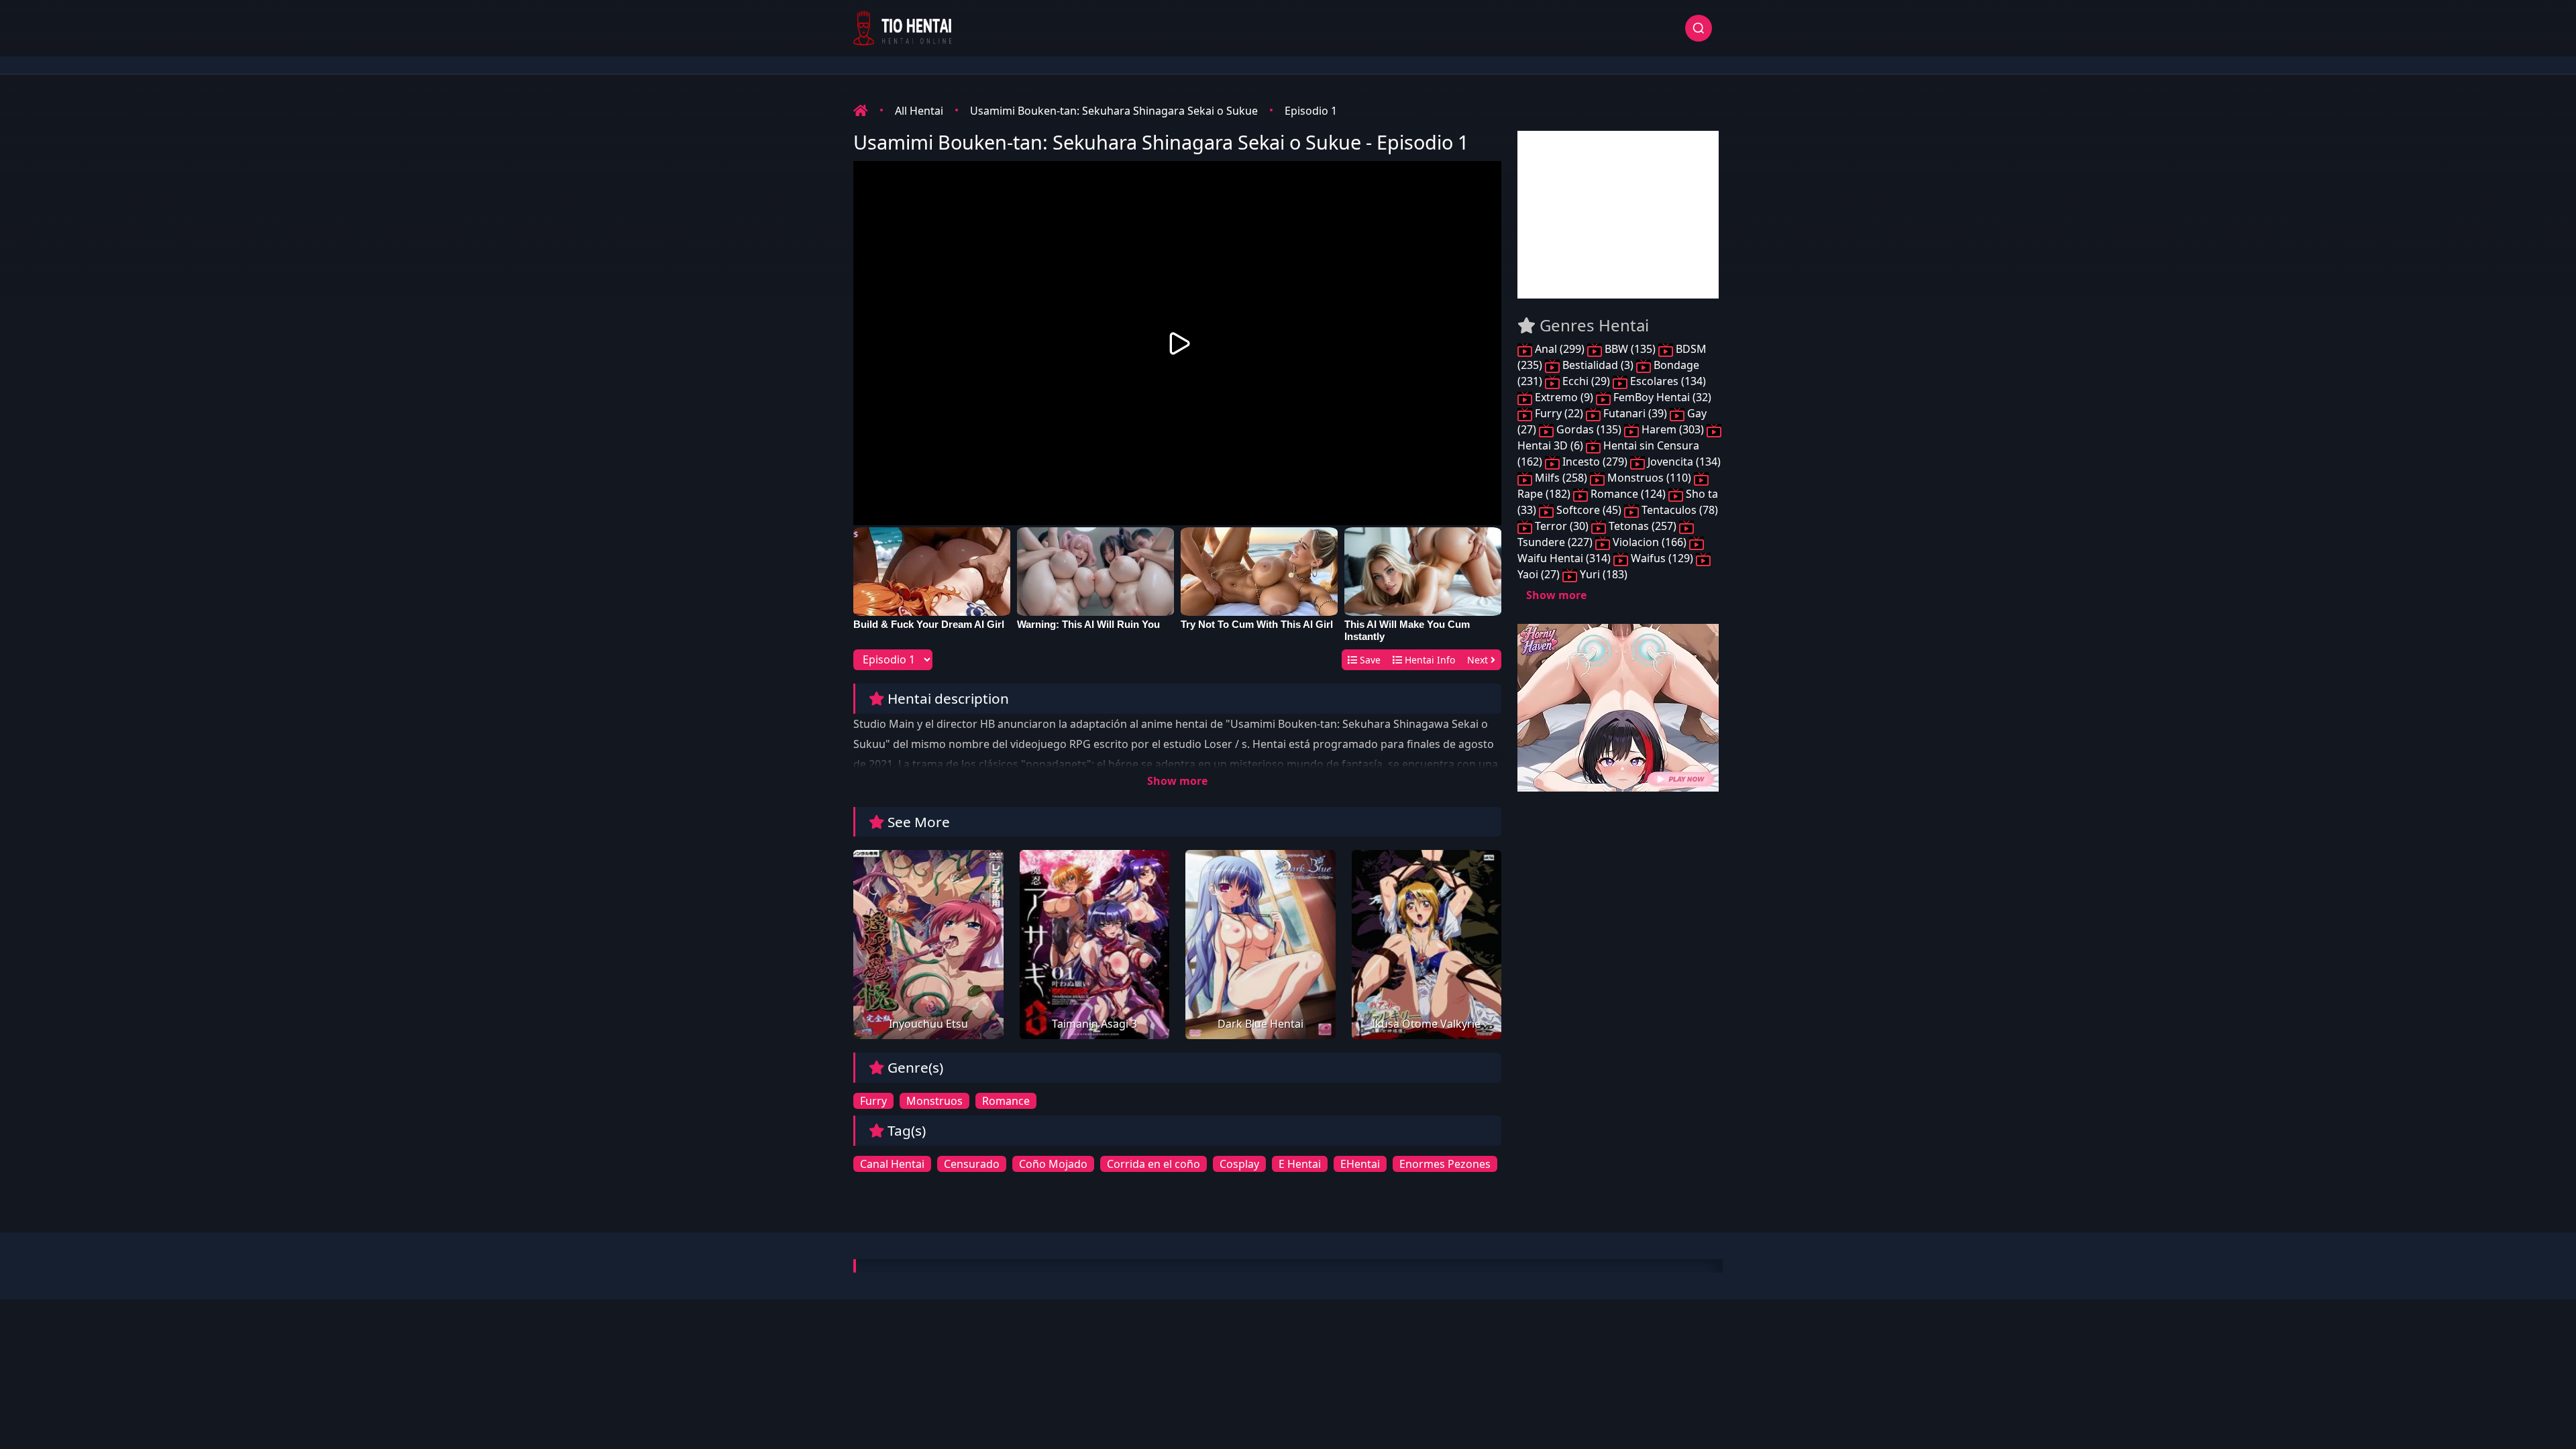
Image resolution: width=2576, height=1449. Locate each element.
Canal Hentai (892, 1164)
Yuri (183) (1602, 574)
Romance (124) (1628, 494)
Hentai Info (1429, 660)
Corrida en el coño (1153, 1164)
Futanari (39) (1635, 413)
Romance (1006, 1101)
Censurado (972, 1164)
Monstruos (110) (1649, 478)
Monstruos (934, 1101)
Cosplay (1239, 1164)
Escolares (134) (1667, 381)
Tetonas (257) (1643, 526)
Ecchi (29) (1586, 381)
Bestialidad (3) (1598, 365)
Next (1479, 660)
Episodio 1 (1311, 111)
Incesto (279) (1595, 462)
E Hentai (1300, 1164)
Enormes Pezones (1445, 1164)
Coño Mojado (1053, 1164)
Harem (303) (1673, 429)
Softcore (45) (1589, 510)
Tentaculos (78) (1678, 510)
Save (1369, 660)
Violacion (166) (1650, 542)
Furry (873, 1101)
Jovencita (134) (1683, 462)
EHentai (1360, 1164)
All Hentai (919, 111)
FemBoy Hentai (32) (1661, 397)
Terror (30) (1562, 526)
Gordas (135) (1589, 429)
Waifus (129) (1662, 558)
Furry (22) (1559, 413)
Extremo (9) (1564, 397)
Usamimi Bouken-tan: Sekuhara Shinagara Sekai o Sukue (1114, 111)
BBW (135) (1630, 349)
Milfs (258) (1561, 478)
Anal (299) (1560, 349)
